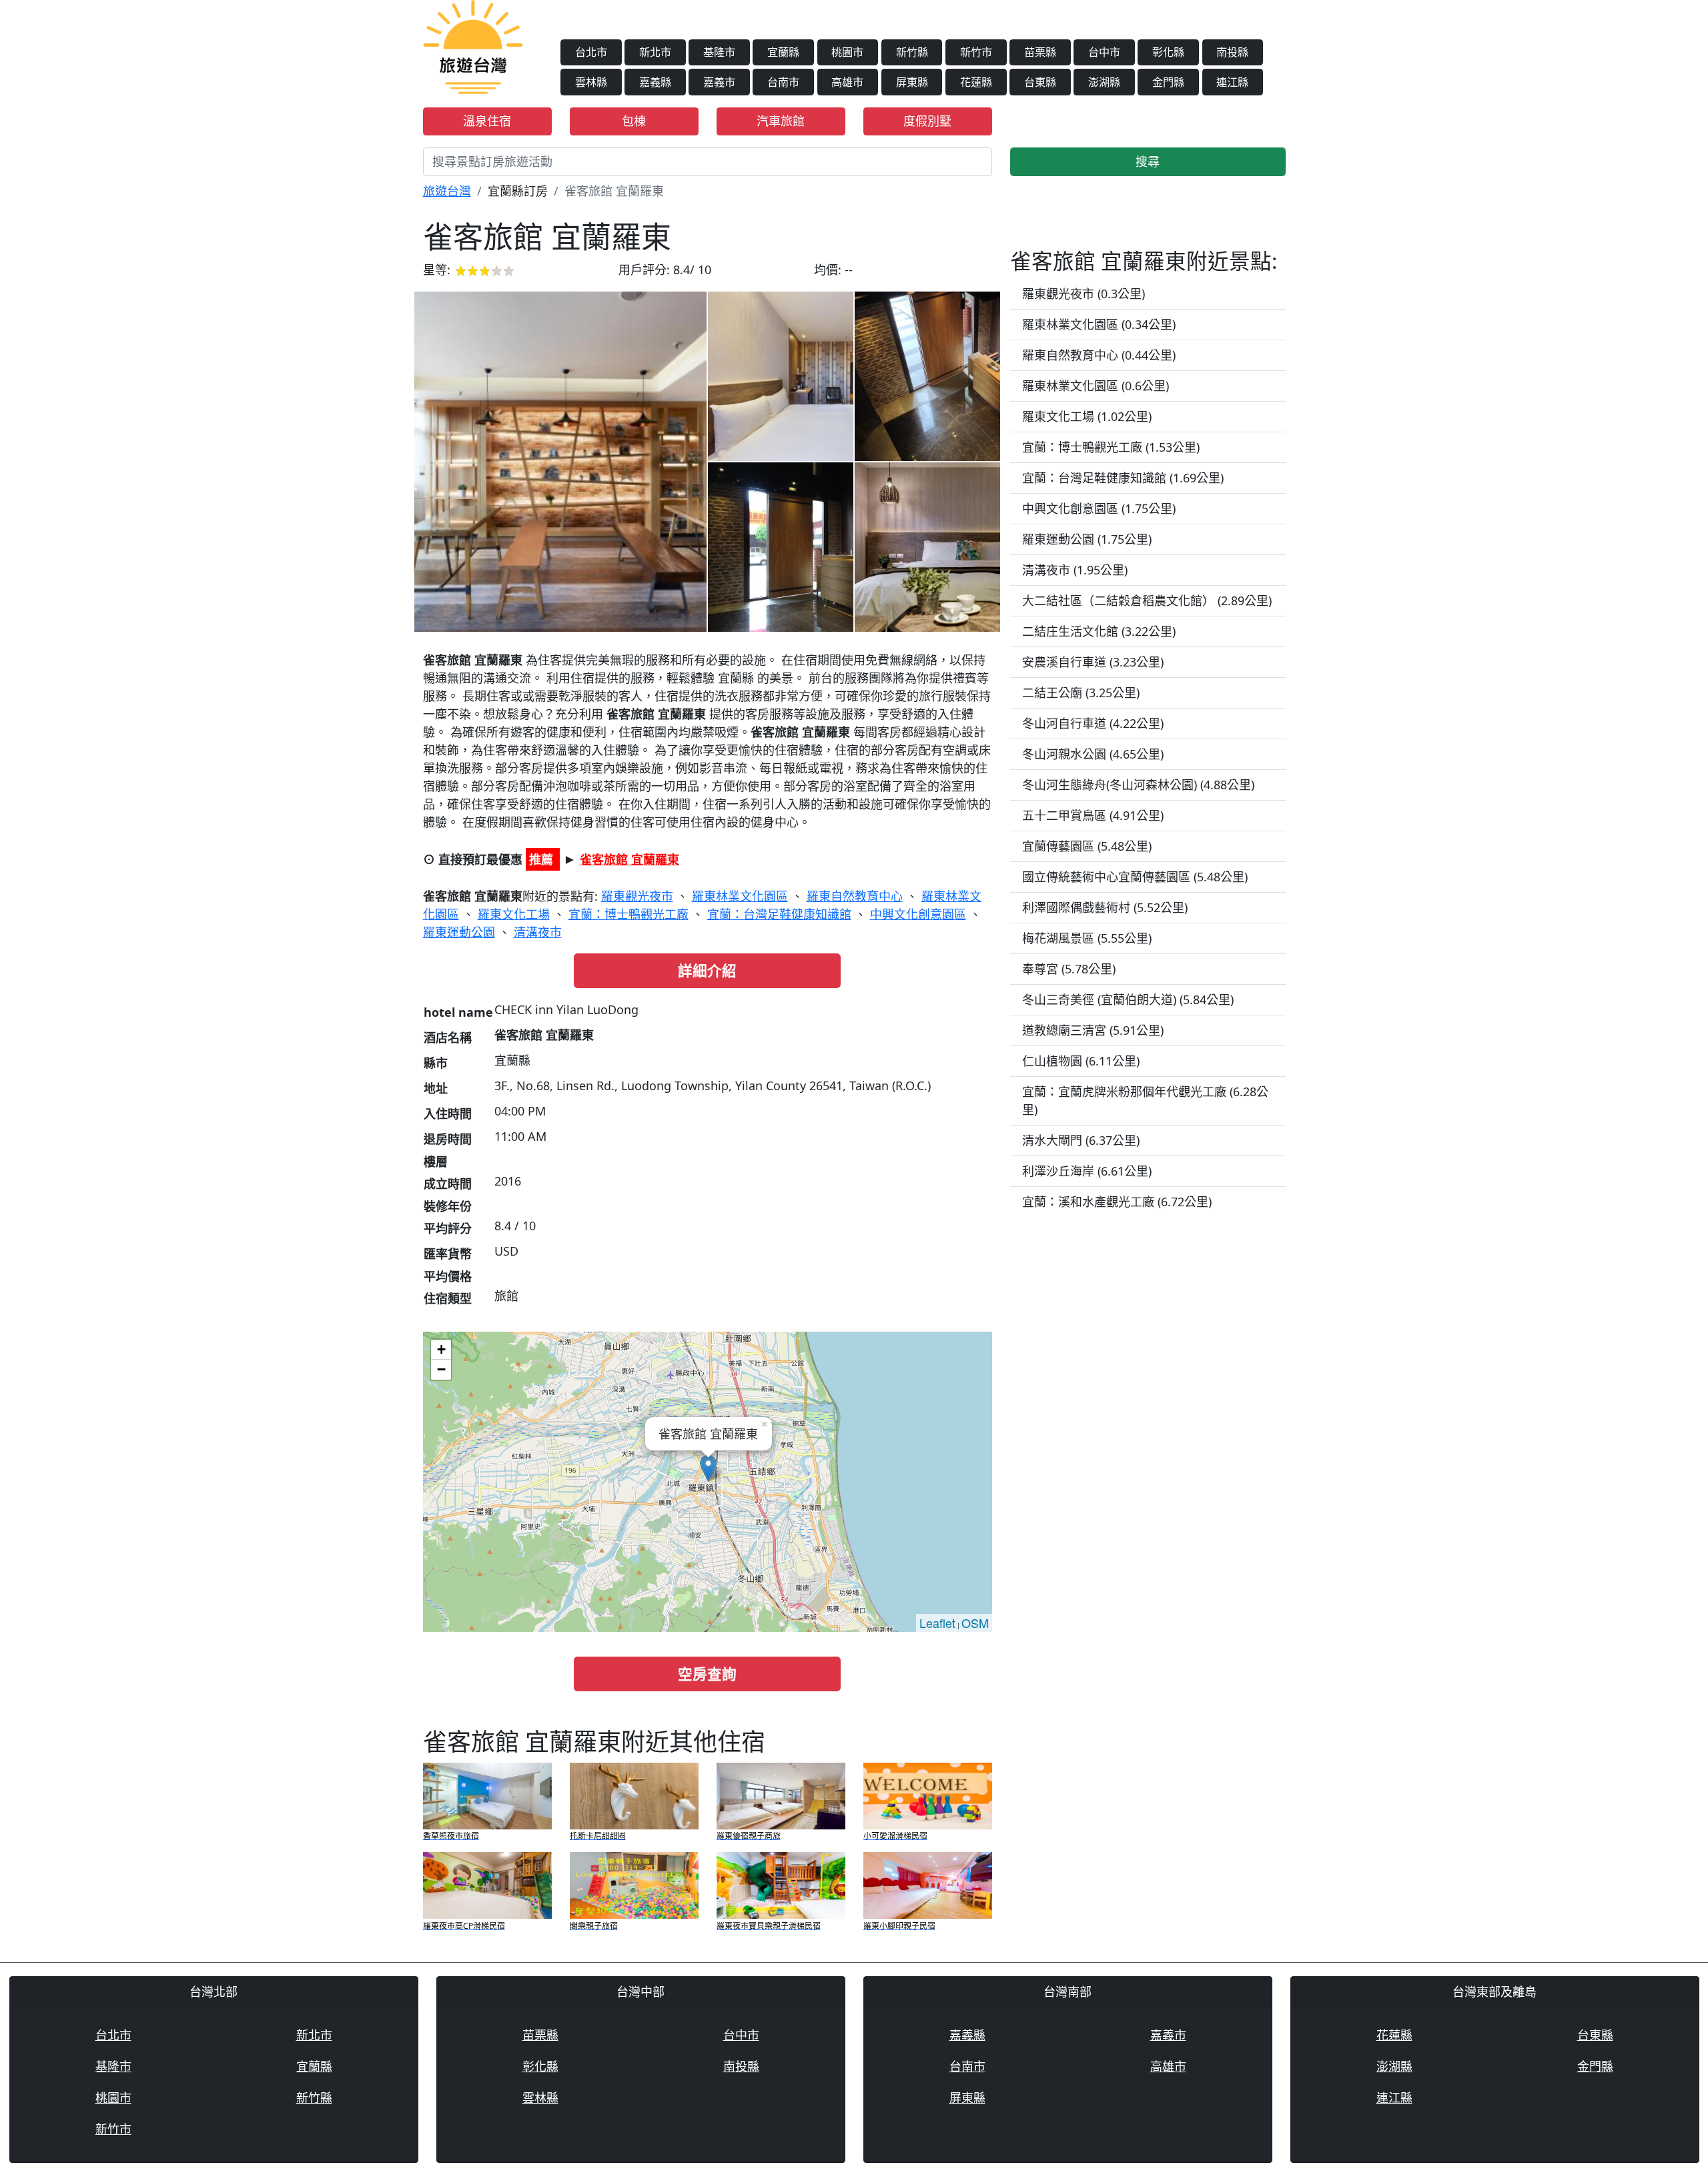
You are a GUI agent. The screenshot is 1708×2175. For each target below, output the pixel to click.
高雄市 (847, 82)
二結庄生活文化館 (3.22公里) (1099, 631)
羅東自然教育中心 (855, 896)
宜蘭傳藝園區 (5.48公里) (1087, 846)
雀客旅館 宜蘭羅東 (629, 859)
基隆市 (719, 52)
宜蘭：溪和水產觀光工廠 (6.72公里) (1117, 1202)
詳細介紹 (707, 970)
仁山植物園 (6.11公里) (1081, 1061)
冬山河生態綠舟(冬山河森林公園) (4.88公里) (1138, 785)
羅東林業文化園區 (740, 896)
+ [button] (441, 1349)
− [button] (441, 1369)
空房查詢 (707, 1674)
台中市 (1104, 52)
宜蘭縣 (783, 52)
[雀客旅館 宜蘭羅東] (560, 462)
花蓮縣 (976, 82)
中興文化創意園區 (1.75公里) (1099, 508)
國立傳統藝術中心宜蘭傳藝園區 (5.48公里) (1135, 877)
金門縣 (1168, 82)
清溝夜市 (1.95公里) (1075, 570)
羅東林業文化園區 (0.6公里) (1096, 386)
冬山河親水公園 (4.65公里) (1093, 754)
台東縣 (1040, 82)
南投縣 (1232, 52)
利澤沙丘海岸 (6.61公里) (1087, 1171)
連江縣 (1232, 82)
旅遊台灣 (447, 191)
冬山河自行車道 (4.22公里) (1093, 723)
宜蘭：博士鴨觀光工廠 (628, 914)
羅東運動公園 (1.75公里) (1087, 539)
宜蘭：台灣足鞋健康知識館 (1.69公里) (1123, 478)
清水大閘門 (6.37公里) (1081, 1140)
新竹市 (976, 52)
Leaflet (937, 1623)
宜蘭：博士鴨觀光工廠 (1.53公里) (1111, 447)
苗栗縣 (1040, 52)
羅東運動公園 (459, 932)
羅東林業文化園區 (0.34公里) (1099, 324)
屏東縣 (912, 82)
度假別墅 (927, 121)
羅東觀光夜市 (637, 896)
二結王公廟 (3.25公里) (1081, 693)
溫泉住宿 (487, 121)
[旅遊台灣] (473, 45)
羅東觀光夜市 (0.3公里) (1084, 294)
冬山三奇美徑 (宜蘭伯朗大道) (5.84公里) (1128, 999)
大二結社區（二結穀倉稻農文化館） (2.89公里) (1147, 600)
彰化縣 (1168, 52)
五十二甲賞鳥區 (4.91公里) (1093, 815)
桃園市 (847, 52)
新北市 (655, 52)
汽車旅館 (781, 121)
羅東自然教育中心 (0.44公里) (1099, 355)
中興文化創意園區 (918, 914)
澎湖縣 (1104, 82)
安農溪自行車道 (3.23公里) (1093, 662)
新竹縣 (912, 52)
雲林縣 (591, 82)
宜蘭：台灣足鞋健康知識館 (779, 914)
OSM (975, 1623)
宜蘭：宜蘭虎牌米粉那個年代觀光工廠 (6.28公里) (1145, 1101)
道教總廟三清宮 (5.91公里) (1093, 1030)
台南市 (783, 82)
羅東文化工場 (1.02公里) (1087, 416)
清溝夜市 (538, 932)
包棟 (634, 121)
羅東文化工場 (514, 914)
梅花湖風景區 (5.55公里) (1087, 938)
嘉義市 (719, 82)
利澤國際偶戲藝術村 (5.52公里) (1105, 907)
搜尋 (1148, 161)
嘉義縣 (655, 82)
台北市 (591, 52)
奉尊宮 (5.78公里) (1069, 969)
